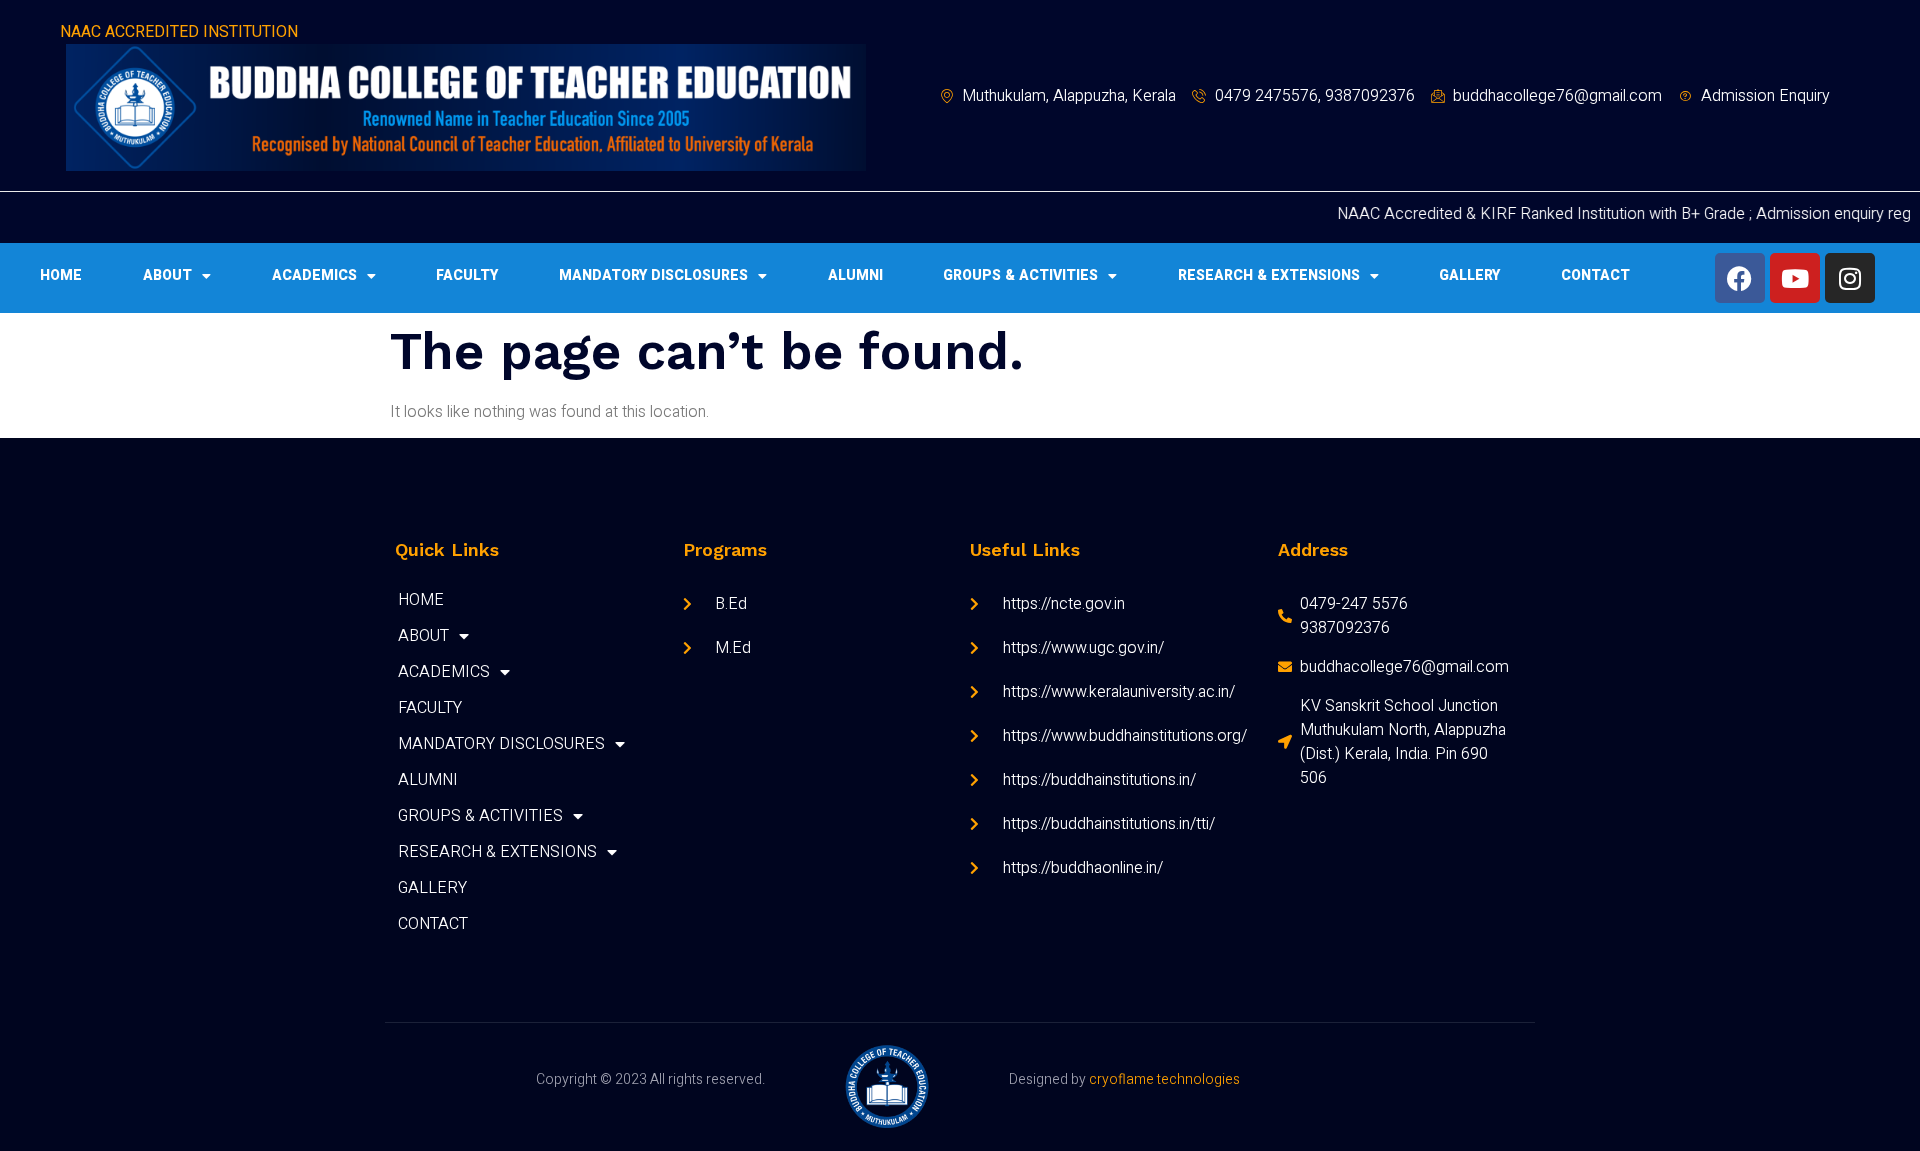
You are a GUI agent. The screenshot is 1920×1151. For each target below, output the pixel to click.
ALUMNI (855, 275)
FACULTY (467, 275)
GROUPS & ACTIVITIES (1020, 275)
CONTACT (1595, 275)
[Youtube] (1795, 278)
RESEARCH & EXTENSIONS (1269, 275)
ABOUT (167, 275)
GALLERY (1469, 275)
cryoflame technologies (1163, 1079)
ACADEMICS (314, 275)
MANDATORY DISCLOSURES (653, 275)
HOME (61, 275)
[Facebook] (1740, 278)
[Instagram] (1850, 278)
